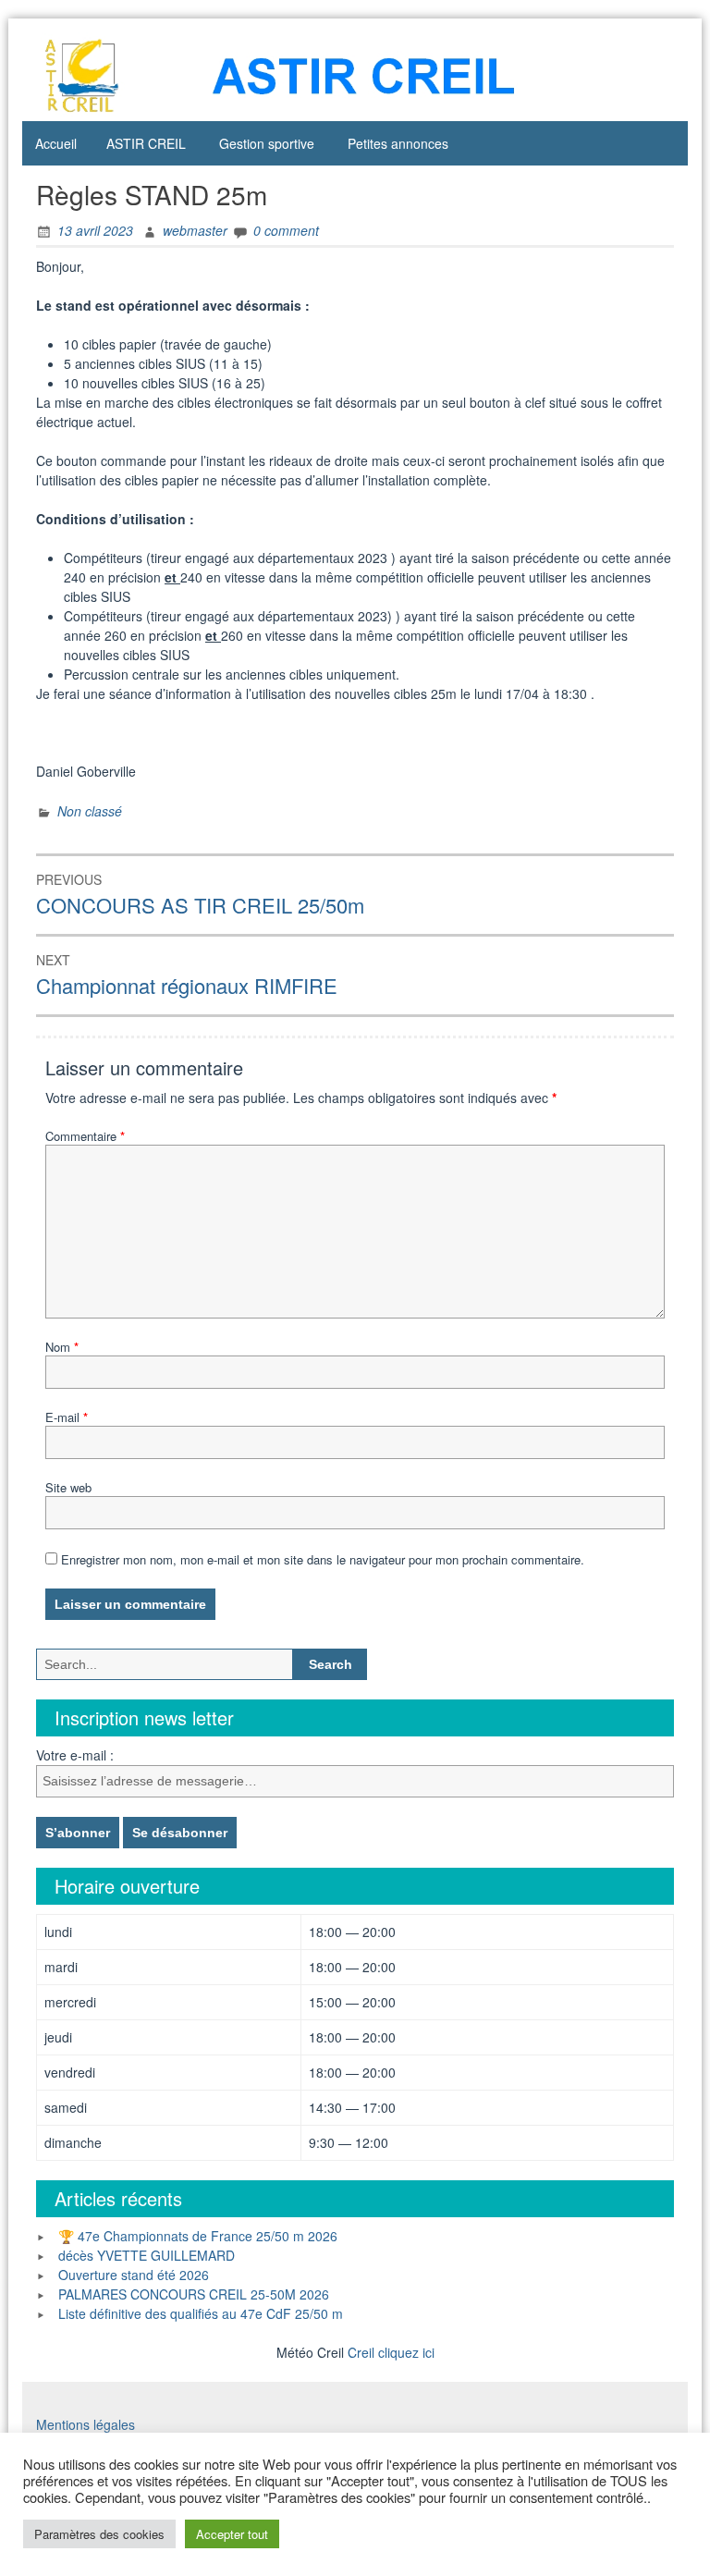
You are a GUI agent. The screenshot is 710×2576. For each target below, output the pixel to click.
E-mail (67, 1417)
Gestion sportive (267, 143)
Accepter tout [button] (232, 2534)
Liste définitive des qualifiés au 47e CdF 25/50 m (201, 2313)
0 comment (286, 230)
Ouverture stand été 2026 (134, 2275)
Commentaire (85, 1136)
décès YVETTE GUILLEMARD (147, 2255)
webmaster (195, 230)
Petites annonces (398, 143)
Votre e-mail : (75, 1755)
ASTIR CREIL (146, 143)
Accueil (56, 143)
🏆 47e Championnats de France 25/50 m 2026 (198, 2236)
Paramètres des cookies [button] (99, 2534)
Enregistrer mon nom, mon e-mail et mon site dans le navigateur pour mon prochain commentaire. (323, 1559)
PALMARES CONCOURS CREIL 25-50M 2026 (194, 2294)
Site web (68, 1487)
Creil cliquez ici (391, 2352)
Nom (62, 1347)
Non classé (90, 811)
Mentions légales (86, 2424)
